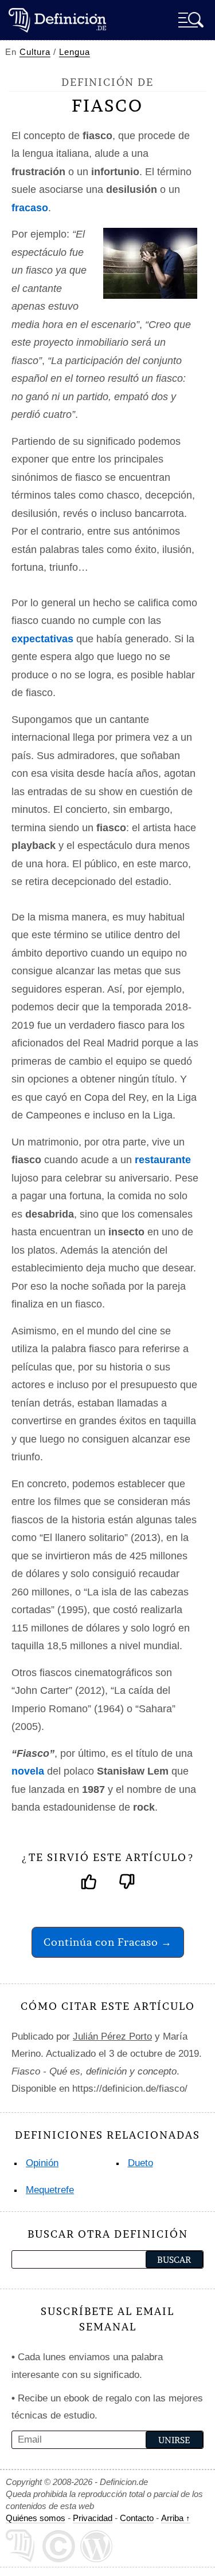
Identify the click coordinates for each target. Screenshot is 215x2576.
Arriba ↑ (176, 2518)
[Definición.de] (57, 20)
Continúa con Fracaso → (108, 1942)
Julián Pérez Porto (112, 2036)
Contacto (137, 2518)
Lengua (75, 52)
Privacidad (93, 2518)
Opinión (42, 2163)
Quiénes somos (36, 2518)
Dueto (140, 2163)
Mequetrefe (50, 2190)
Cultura (35, 52)
